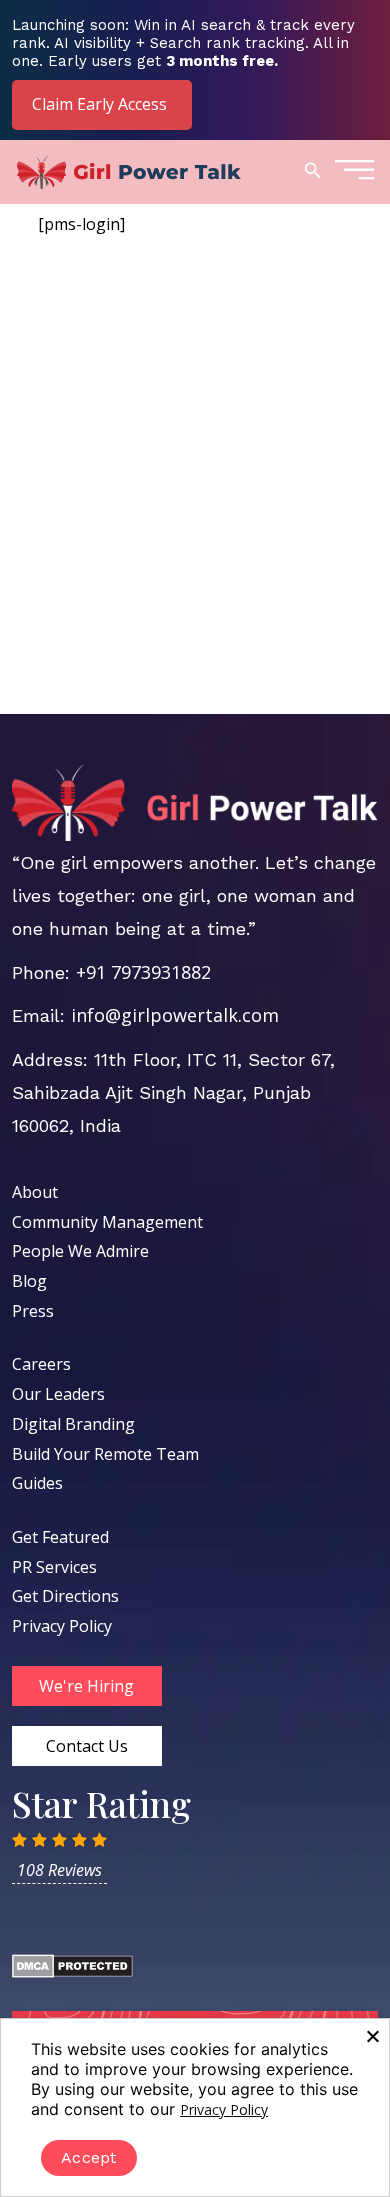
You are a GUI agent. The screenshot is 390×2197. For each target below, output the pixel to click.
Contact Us (87, 1746)
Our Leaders (58, 1394)
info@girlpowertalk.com (175, 1015)
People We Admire (80, 1251)
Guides (37, 1483)
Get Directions (65, 1596)
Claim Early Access (99, 104)
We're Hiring (86, 1686)
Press (33, 1311)
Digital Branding (73, 1424)
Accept (89, 2157)
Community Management (107, 1222)
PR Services (54, 1567)
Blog (29, 1281)
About (35, 1192)
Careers (41, 1364)
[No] (372, 2036)
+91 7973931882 (143, 972)
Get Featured (60, 1537)
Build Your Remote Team (105, 1454)
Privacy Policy (62, 1626)
